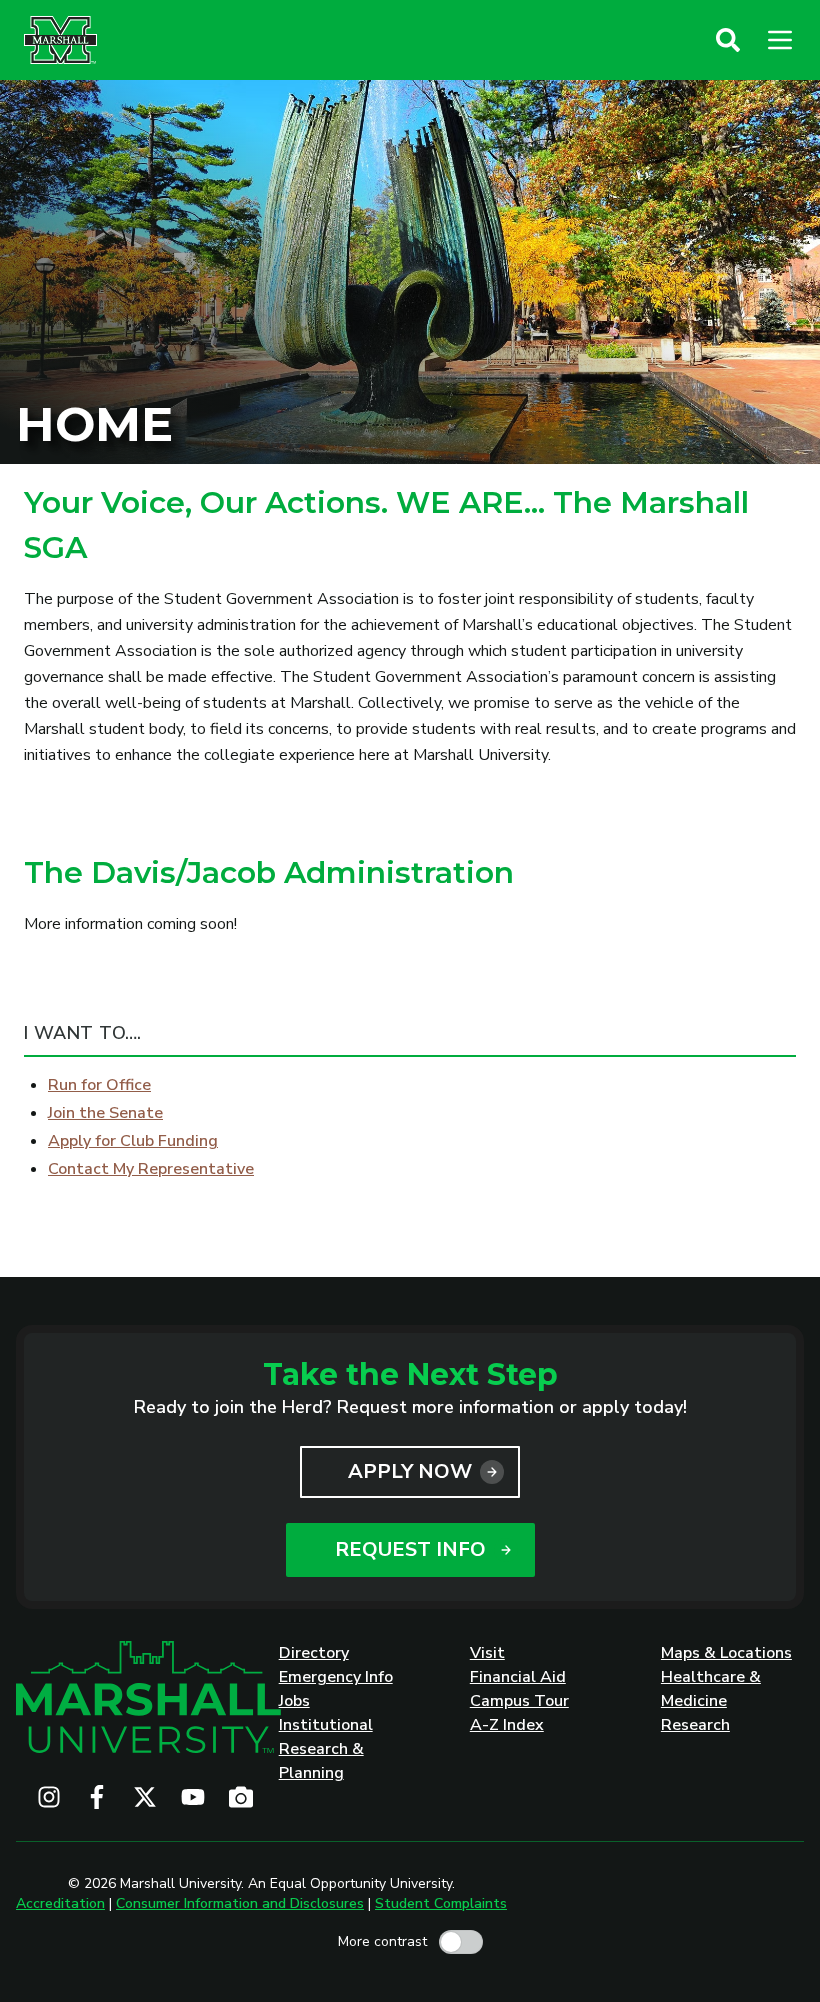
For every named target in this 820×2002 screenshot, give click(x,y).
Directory (314, 1653)
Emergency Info (336, 1677)
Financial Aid (518, 1677)
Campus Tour (519, 1701)
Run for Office (99, 1085)
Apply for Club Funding (133, 1141)
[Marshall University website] (60, 40)
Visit (487, 1653)
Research (695, 1725)
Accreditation (60, 1903)
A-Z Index (507, 1725)
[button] (728, 40)
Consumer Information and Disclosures (240, 1903)
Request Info (410, 1549)
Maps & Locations (726, 1653)
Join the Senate (105, 1113)
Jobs (294, 1701)
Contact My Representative (151, 1169)
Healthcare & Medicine (711, 1689)
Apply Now (410, 1471)
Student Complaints (441, 1903)
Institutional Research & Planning (326, 1749)
